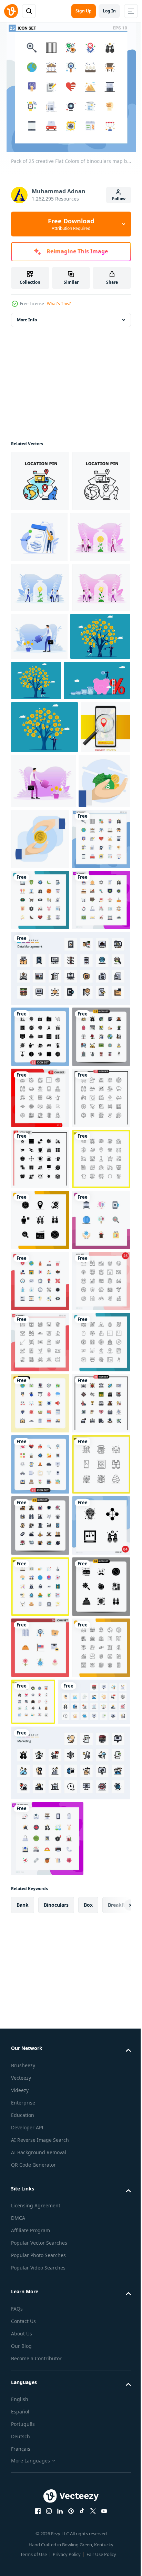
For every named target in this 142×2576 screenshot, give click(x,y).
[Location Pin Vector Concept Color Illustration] (40, 481)
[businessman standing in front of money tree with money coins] (44, 838)
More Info (27, 320)
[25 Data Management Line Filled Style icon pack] (70, 1201)
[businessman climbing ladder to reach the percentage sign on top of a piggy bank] (44, 791)
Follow (119, 199)
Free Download (71, 224)
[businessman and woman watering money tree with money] (41, 747)
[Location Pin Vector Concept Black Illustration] (40, 542)
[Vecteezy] (11, 11)
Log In (109, 11)
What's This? (59, 304)
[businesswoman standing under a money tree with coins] (99, 743)
